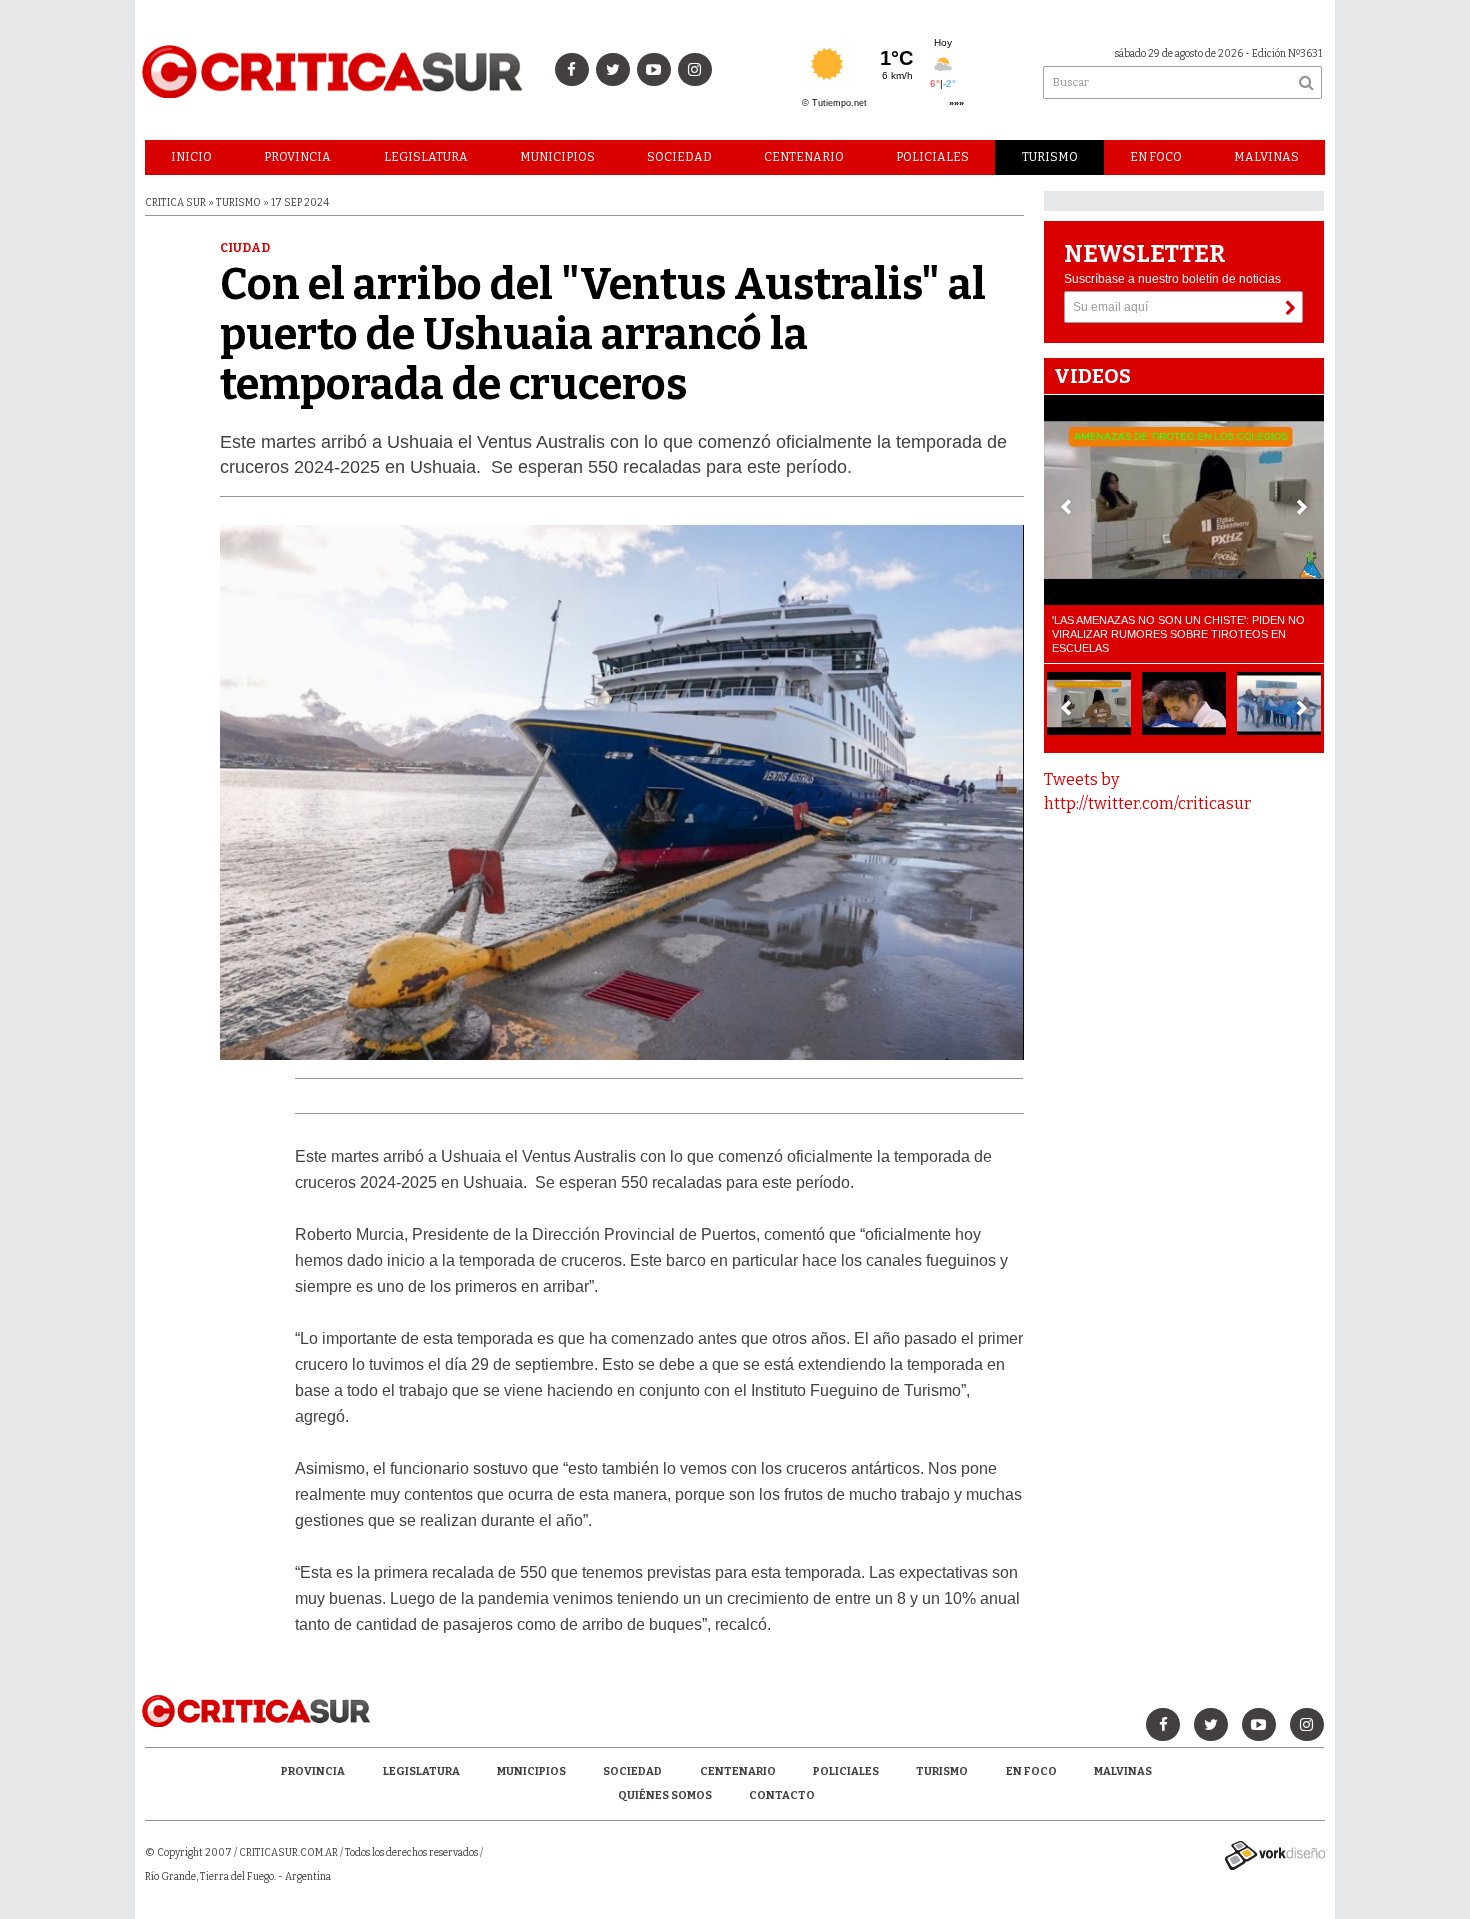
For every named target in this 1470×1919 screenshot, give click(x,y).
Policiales (932, 157)
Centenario (804, 157)
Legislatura (426, 157)
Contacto (782, 1795)
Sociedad (679, 157)
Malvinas (1266, 157)
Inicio (191, 157)
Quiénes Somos (665, 1795)
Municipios (557, 157)
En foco (1156, 157)
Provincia (297, 157)
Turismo (1050, 157)
